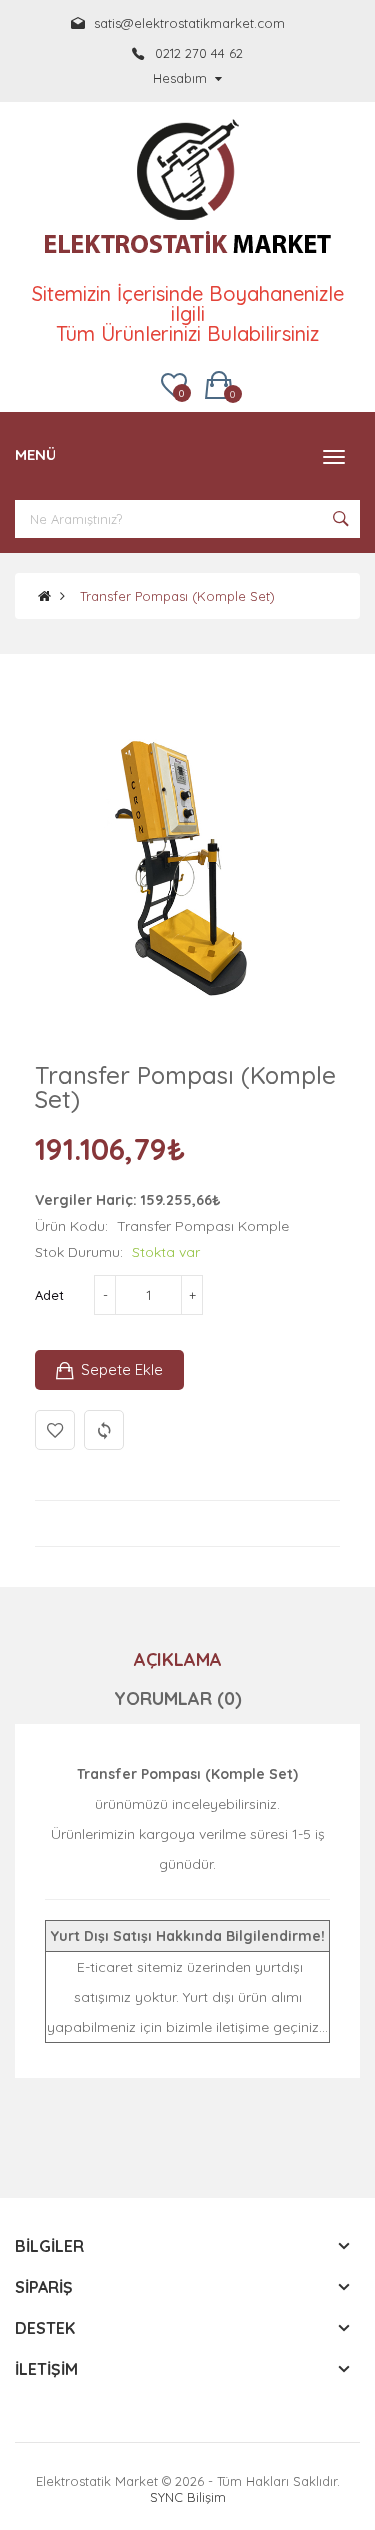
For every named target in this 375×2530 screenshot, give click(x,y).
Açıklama (178, 1659)
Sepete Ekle (122, 1369)
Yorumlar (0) (178, 1698)
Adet (49, 1295)
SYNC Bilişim (188, 2497)
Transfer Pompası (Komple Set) (177, 596)
